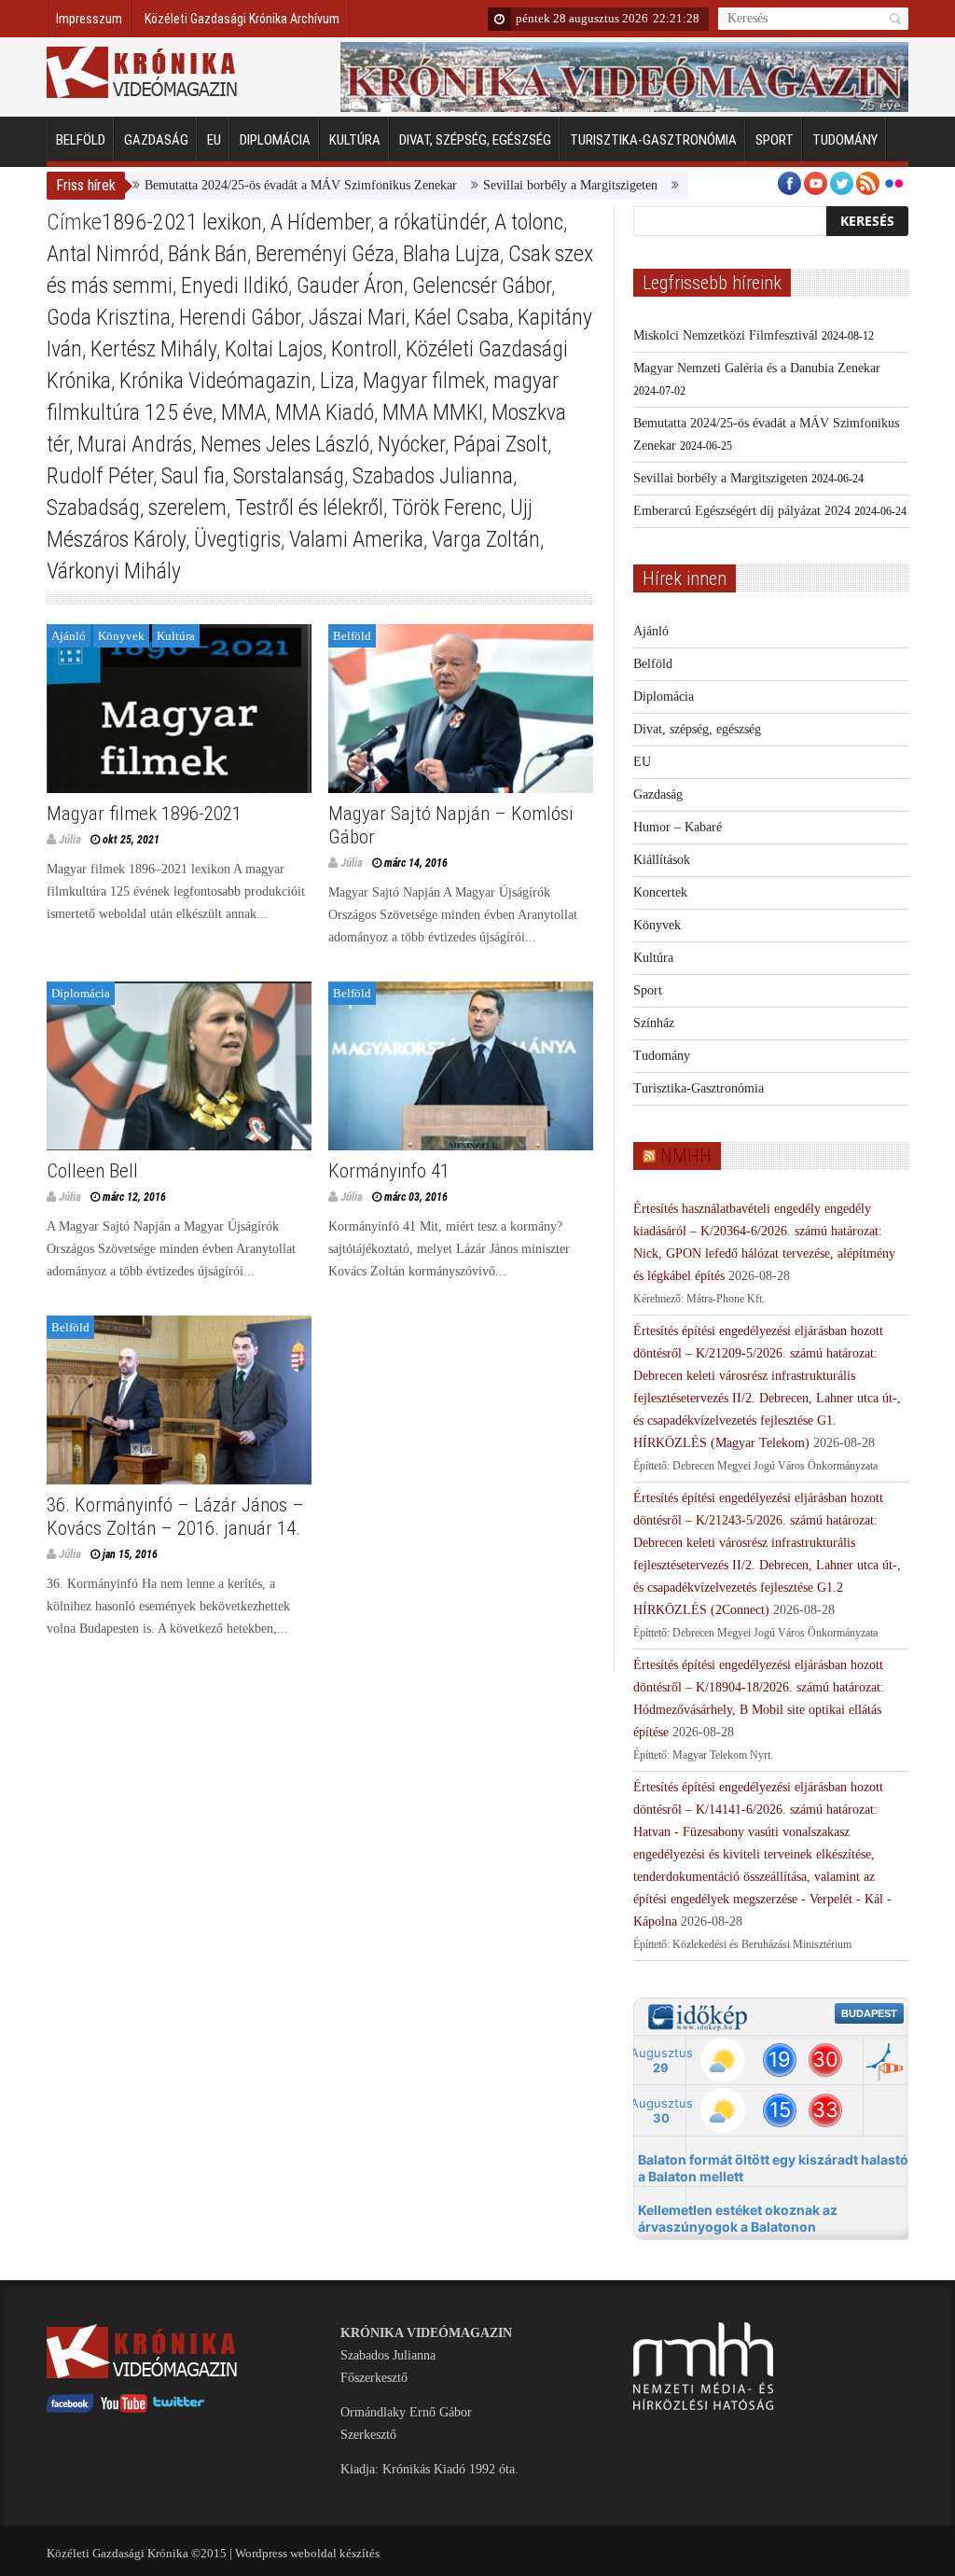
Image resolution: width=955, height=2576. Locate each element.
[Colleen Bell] (179, 1066)
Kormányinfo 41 (389, 1171)
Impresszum (89, 19)
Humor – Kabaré (678, 827)
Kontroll (364, 349)
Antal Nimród (103, 254)
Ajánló (69, 636)
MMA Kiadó (325, 412)
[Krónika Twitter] (179, 2409)
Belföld (81, 140)
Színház (654, 1023)
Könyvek (121, 636)
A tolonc (529, 222)
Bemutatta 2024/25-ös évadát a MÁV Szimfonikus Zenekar (255, 185)
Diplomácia (275, 140)
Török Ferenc (447, 508)
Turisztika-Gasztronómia (653, 140)
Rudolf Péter (100, 476)
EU (214, 140)
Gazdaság (156, 140)
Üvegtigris (237, 539)
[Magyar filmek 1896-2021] (179, 709)
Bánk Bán (208, 254)
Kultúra (355, 140)
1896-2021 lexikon (182, 222)
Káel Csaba (462, 317)
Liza (337, 381)
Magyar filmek (424, 381)
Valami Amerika (356, 539)
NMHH (686, 1156)
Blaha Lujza (451, 254)
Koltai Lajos (274, 349)
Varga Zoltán (486, 539)
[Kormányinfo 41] (461, 1066)
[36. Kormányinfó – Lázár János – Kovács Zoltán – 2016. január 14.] (179, 1400)
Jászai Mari (357, 317)
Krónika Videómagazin (215, 381)
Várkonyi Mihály (114, 571)
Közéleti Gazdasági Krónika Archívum (242, 19)
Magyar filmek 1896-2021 (144, 814)
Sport (775, 140)
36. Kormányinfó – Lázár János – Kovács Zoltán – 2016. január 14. (175, 1517)
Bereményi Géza (325, 254)
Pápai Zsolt (500, 444)
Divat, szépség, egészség (475, 140)
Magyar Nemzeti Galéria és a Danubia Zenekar (757, 368)
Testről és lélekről (309, 508)
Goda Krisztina (109, 317)
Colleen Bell (92, 1171)
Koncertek (660, 892)
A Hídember (320, 222)
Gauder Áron (350, 285)
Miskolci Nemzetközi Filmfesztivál (726, 335)
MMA (244, 412)
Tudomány (845, 140)
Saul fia (193, 476)
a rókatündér (432, 222)
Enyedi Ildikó (235, 285)
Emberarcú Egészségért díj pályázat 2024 (742, 511)
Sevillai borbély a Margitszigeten (525, 185)
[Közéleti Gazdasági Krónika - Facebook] (70, 2409)
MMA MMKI (433, 412)
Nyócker (411, 444)
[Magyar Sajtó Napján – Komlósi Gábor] (461, 709)
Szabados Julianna (433, 476)
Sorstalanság (289, 476)
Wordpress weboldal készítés (307, 2553)
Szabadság (93, 508)
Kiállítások (662, 860)
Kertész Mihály (153, 349)
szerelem (187, 508)
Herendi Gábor (240, 317)
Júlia (70, 839)
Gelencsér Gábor (482, 285)
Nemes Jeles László (285, 444)
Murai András (135, 444)
